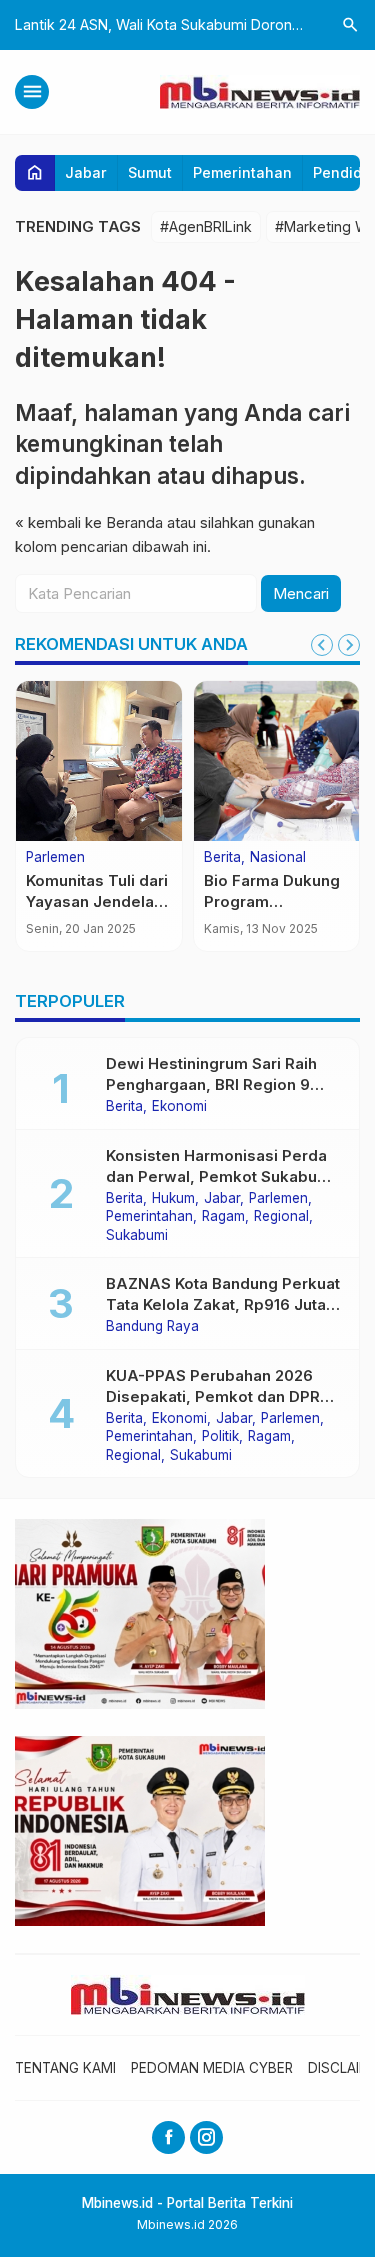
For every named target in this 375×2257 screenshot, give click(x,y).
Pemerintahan (242, 172)
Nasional (278, 858)
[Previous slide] (322, 645)
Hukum (173, 1199)
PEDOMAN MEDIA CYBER (212, 2068)
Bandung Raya (152, 1327)
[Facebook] (168, 2137)
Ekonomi (179, 1107)
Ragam (223, 1217)
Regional (281, 1217)
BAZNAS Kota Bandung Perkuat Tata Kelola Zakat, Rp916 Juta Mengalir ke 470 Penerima (223, 1304)
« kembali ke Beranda (89, 522)
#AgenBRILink (206, 226)
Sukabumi (137, 1236)
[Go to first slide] (349, 645)
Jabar (86, 172)
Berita (222, 858)
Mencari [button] (301, 593)
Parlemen (55, 858)
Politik (220, 1437)
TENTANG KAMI (65, 2068)
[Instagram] (206, 2137)
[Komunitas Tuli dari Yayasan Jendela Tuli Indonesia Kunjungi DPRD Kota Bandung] (99, 761)
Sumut (150, 172)
